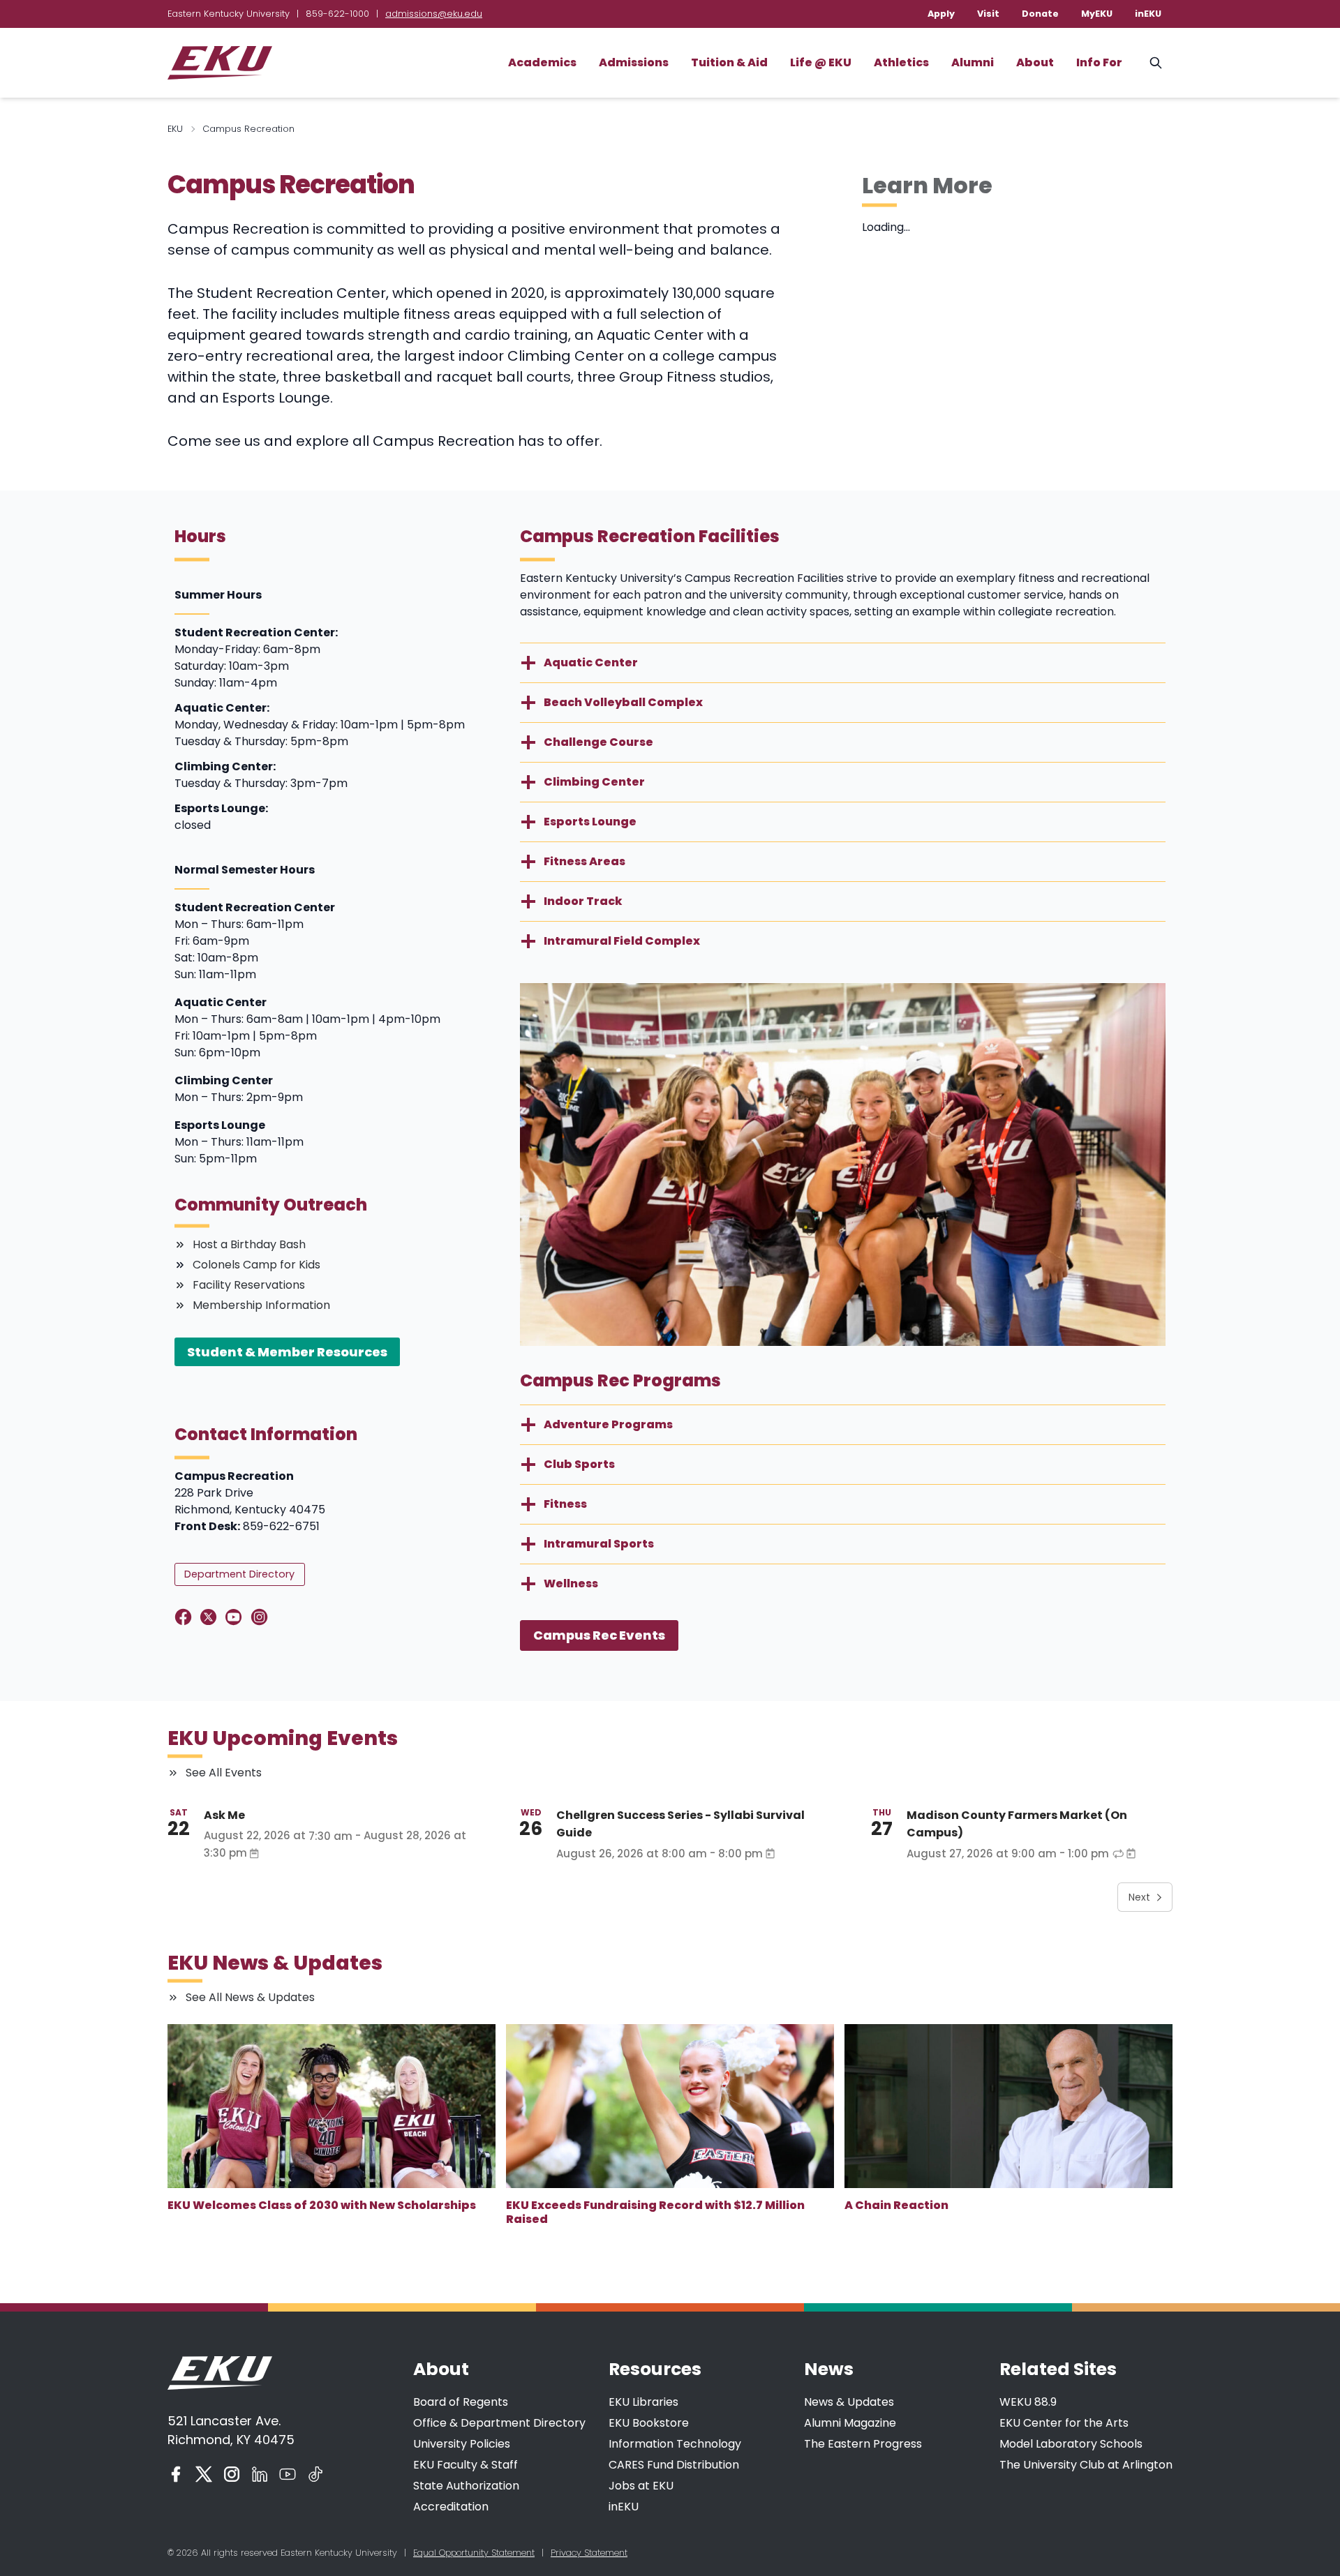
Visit (988, 14)
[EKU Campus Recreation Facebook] (186, 1617)
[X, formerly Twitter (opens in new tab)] (204, 2474)
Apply (941, 14)
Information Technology (675, 2444)
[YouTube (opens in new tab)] (288, 2474)
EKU (175, 129)
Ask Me (224, 1815)
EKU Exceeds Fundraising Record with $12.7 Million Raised (655, 2212)
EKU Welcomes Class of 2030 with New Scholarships (322, 2205)
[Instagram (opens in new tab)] (232, 2474)
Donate (1040, 14)
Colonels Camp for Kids (256, 1265)
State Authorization (466, 2486)
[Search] (1156, 63)
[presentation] (332, 2106)
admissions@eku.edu (434, 14)
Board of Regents (461, 2402)
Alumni (973, 62)
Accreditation (451, 2507)
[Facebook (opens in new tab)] (176, 2474)
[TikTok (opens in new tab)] (315, 2474)
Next (1139, 1897)
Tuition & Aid (729, 62)
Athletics (901, 62)
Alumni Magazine (850, 2423)
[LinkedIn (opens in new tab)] (260, 2474)
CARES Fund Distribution (674, 2465)
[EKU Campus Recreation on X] (211, 1617)
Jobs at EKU (641, 2486)
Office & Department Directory (499, 2423)
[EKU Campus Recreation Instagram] (262, 1617)
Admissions (634, 62)
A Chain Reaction (896, 2205)
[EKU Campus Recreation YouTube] (236, 1617)
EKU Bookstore (649, 2423)
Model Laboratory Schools (1071, 2444)
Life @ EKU (821, 62)
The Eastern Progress (863, 2444)
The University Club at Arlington (1086, 2465)
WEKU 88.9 (1028, 2402)
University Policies (462, 2444)
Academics (542, 62)
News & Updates (849, 2402)
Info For (1099, 62)
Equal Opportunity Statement (474, 2553)
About (1035, 62)
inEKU (1148, 14)
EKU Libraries (643, 2402)
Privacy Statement (589, 2553)
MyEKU (1097, 14)
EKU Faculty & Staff (466, 2465)
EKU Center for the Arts (1064, 2423)
